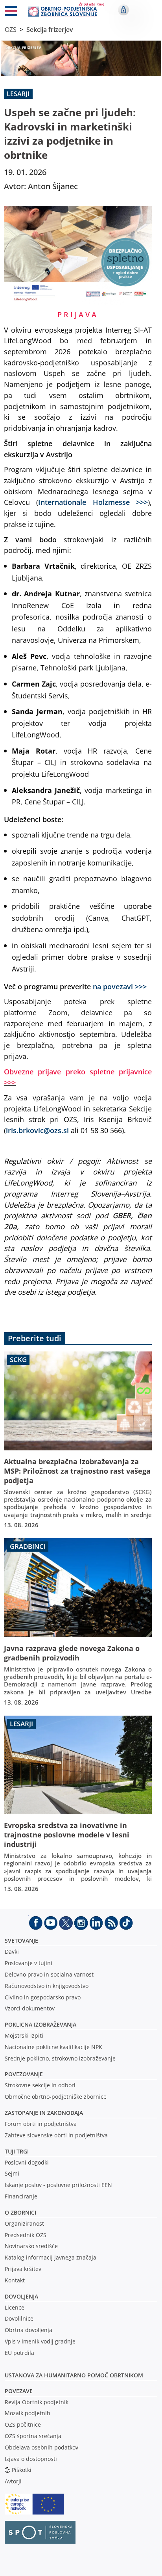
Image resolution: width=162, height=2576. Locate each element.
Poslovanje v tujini (29, 1963)
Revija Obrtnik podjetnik (37, 2402)
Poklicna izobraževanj (39, 2024)
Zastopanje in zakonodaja (44, 2113)
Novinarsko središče (31, 2246)
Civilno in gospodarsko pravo (43, 1997)
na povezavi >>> (120, 986)
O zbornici (20, 2212)
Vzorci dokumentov (30, 2008)
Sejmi (12, 2173)
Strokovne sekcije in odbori (40, 2085)
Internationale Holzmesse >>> (93, 502)
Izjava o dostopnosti (31, 2459)
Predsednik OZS (26, 2235)
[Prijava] (123, 10)
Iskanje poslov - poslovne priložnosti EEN (58, 2185)
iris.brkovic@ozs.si (37, 1130)
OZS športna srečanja (33, 2436)
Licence (15, 2307)
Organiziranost (24, 2223)
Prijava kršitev (23, 2269)
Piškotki (22, 2470)
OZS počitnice (23, 2424)
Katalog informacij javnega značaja (51, 2257)
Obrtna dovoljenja (29, 2330)
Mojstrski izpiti (24, 2035)
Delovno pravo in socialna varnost (49, 1974)
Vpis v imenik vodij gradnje (40, 2341)
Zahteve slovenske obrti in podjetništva (56, 2135)
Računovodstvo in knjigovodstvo (47, 1986)
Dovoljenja (21, 2296)
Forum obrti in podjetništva (41, 2124)
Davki (12, 1952)
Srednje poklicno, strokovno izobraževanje (60, 2058)
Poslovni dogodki (27, 2162)
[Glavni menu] (11, 13)
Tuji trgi (17, 2151)
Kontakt (15, 2280)
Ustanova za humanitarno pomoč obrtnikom (74, 2375)
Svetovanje (21, 1940)
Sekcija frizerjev (50, 30)
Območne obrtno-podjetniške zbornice (56, 2097)
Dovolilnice (19, 2318)
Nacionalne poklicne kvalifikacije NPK (53, 2047)
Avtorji (13, 2481)
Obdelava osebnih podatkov (41, 2447)
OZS (11, 30)
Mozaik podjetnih (28, 2413)
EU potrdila (19, 2353)
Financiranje (21, 2196)
